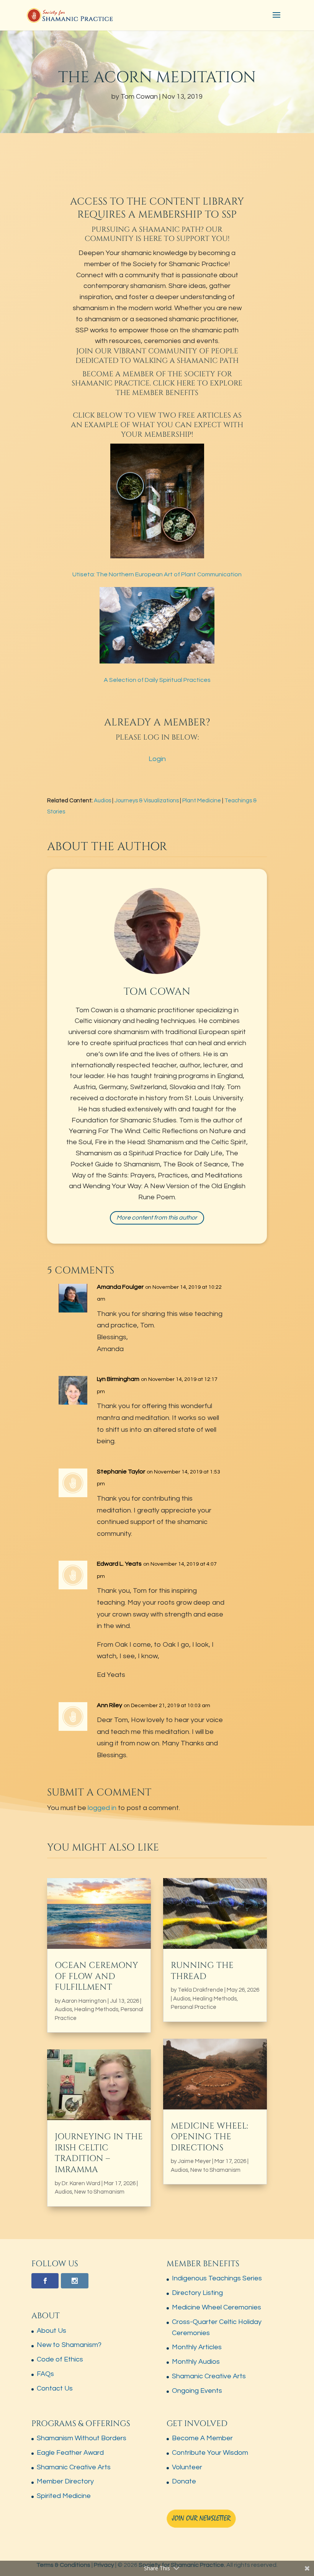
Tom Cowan (139, 97)
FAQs (45, 2374)
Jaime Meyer (194, 2161)
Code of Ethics (60, 2359)
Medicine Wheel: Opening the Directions (209, 2137)
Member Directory (65, 2481)
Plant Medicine (202, 801)
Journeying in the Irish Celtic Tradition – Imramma (99, 2153)
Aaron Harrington (84, 2001)
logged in (102, 1808)
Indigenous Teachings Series (217, 2278)
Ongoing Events (197, 2391)
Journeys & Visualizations (147, 801)
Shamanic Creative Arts (209, 2376)
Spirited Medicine (64, 2496)
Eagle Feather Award (70, 2453)
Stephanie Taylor (121, 1472)
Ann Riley (110, 1705)
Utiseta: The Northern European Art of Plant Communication (157, 574)
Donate (184, 2481)
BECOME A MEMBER (118, 374)
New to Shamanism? (69, 2345)
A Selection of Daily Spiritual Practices (157, 680)
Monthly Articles (197, 2347)
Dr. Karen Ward (81, 2183)
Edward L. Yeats (119, 1564)
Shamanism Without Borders (82, 2438)
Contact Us (55, 2388)
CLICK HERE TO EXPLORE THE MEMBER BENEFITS (179, 388)
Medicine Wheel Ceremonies (217, 2307)
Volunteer (187, 2467)
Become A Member (202, 2438)
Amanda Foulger (120, 1287)
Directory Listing (197, 2293)
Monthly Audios (196, 2362)
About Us (52, 2331)
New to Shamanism (99, 2192)
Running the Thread (202, 1971)
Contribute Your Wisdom (210, 2453)
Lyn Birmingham (118, 1379)
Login (157, 759)
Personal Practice (194, 2007)
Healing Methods (96, 2009)
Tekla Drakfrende (200, 1990)
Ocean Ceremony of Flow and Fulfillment (96, 1976)
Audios (102, 801)
